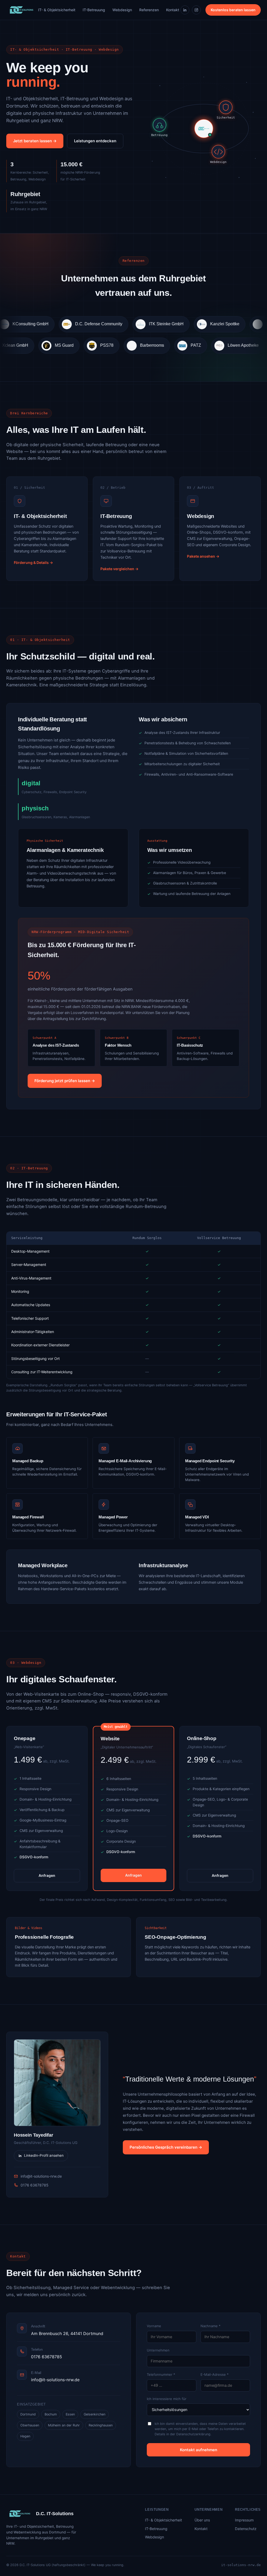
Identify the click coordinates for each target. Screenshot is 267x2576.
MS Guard (104, 345)
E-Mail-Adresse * (215, 2374)
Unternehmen (158, 2350)
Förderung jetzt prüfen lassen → (65, 1081)
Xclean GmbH (55, 345)
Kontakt (173, 10)
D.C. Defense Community (55, 324)
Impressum (244, 2520)
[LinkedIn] (185, 10)
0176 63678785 (35, 2185)
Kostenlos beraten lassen (233, 10)
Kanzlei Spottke (181, 324)
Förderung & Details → (33, 562)
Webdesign (122, 10)
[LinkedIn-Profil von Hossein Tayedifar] (57, 2083)
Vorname (154, 2326)
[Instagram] (196, 10)
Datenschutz (246, 2529)
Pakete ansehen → (203, 556)
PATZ (236, 345)
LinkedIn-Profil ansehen (44, 2155)
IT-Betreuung (94, 10)
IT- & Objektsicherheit (57, 10)
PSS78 (147, 345)
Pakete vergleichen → (119, 569)
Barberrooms (192, 345)
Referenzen (149, 10)
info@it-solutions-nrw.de (41, 2176)
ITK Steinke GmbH (123, 324)
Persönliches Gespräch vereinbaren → (166, 2147)
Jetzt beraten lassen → (35, 141)
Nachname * (211, 2326)
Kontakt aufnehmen (199, 2450)
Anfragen (47, 1875)
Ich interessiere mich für (167, 2399)
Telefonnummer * (161, 2374)
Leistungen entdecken (95, 141)
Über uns (202, 2520)
